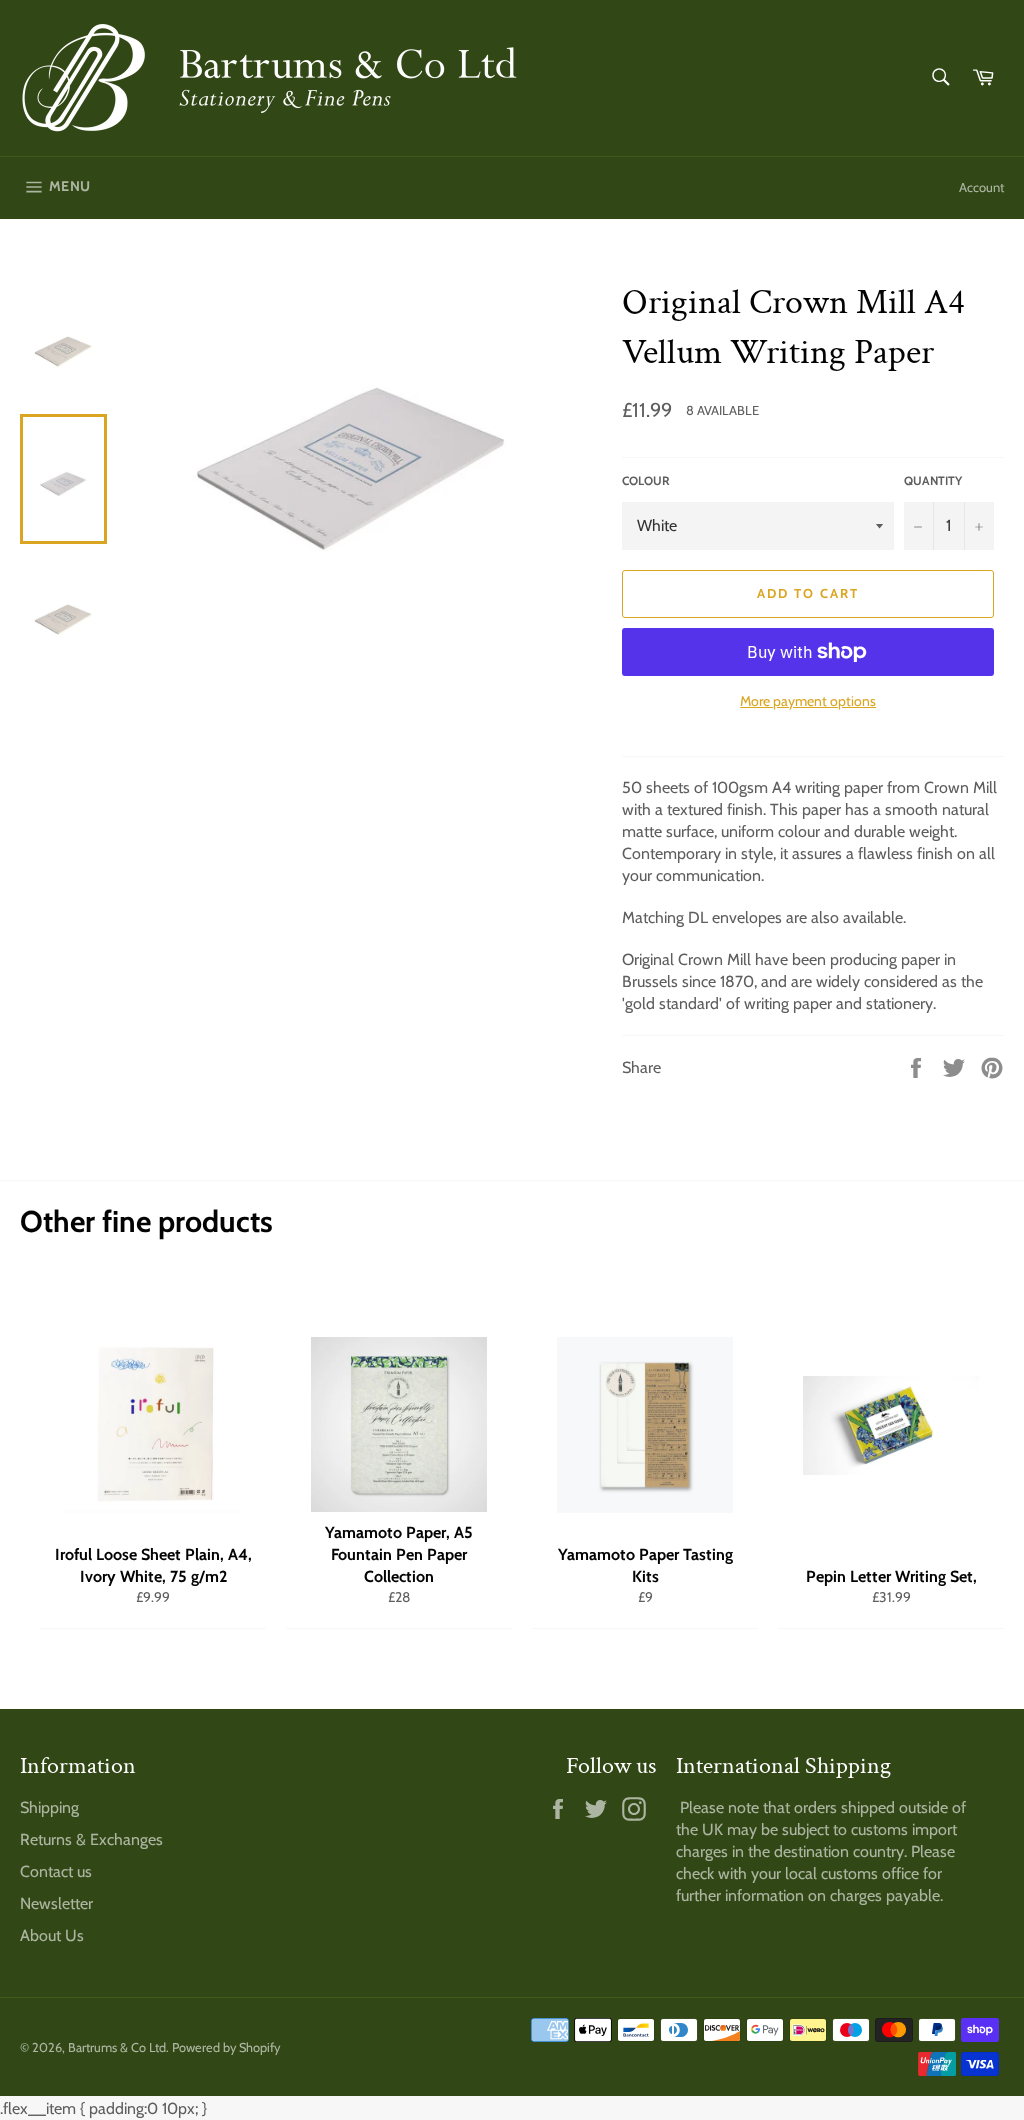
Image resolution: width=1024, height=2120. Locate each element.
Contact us (56, 1871)
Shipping (49, 1807)
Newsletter (56, 1903)
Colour (646, 480)
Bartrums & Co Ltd (117, 2047)
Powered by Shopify (226, 2047)
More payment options (808, 701)
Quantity (933, 480)
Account (981, 187)
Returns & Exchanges (91, 1839)
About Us (52, 1935)
